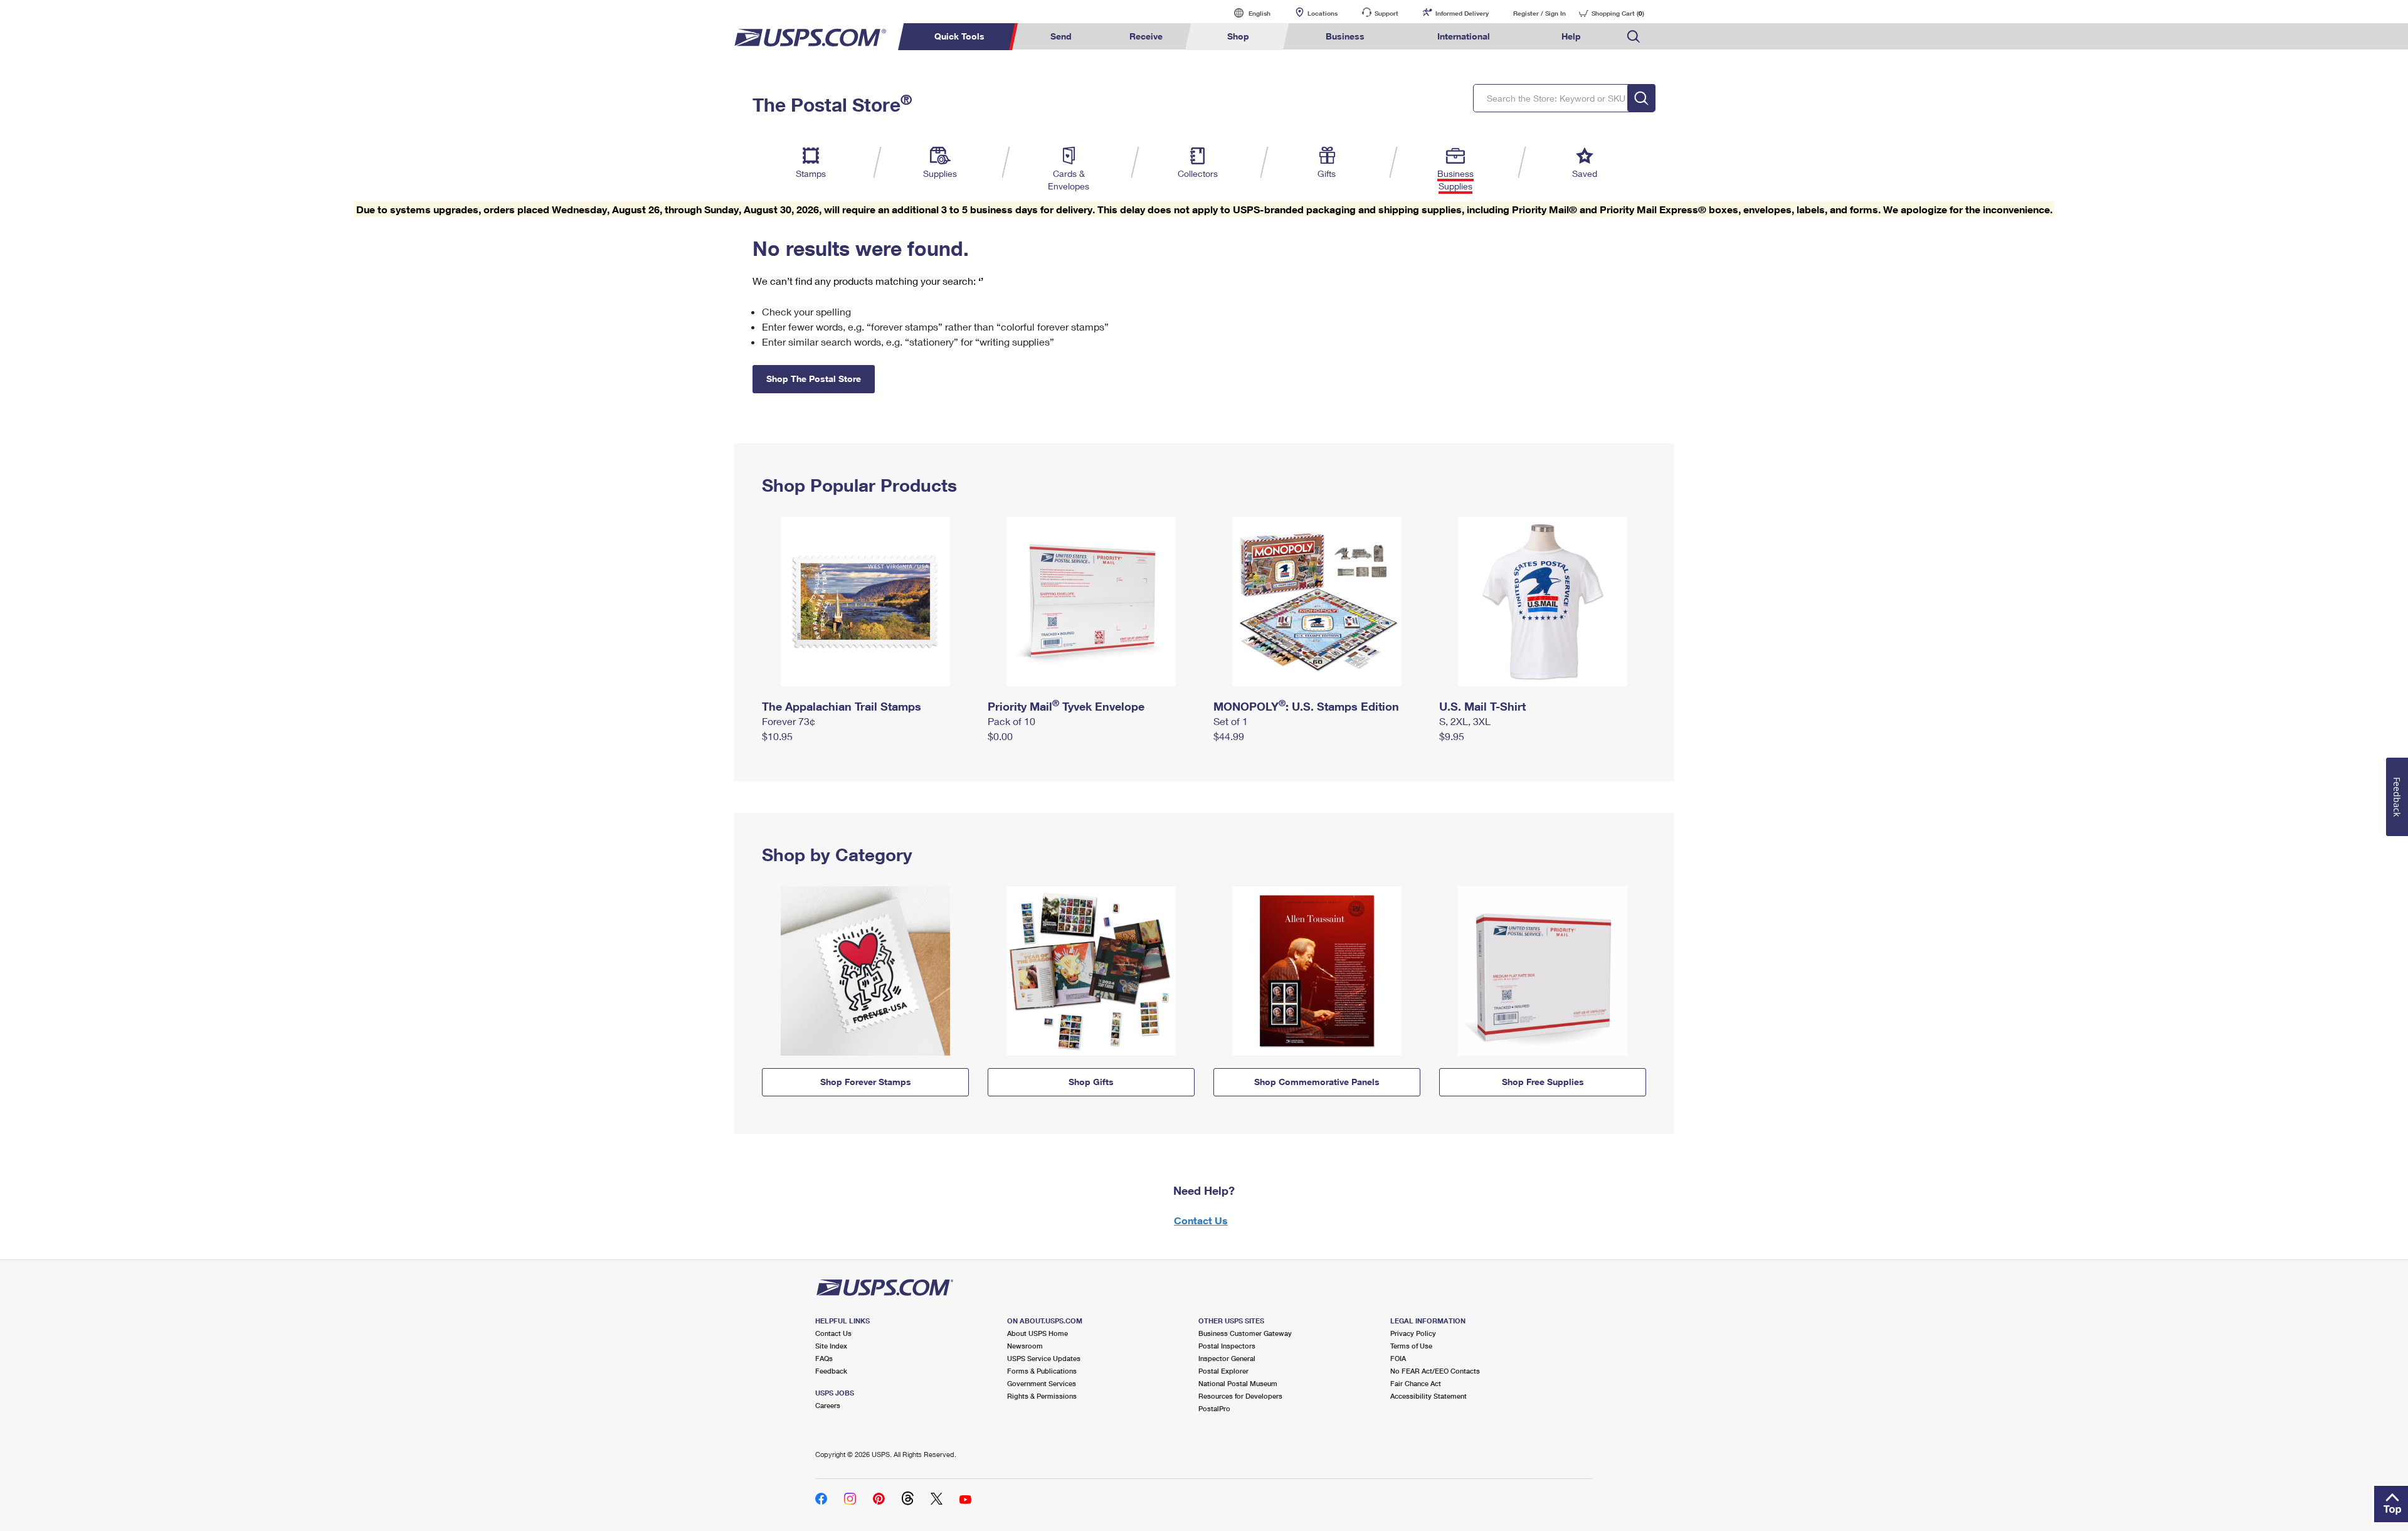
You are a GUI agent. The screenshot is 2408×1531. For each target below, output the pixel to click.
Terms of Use (1411, 1346)
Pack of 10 (1011, 721)
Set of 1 (1231, 721)
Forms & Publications (1042, 1371)
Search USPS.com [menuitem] (1634, 37)
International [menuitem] (1464, 36)
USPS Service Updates (1044, 1358)
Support (1386, 13)
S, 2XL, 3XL (1465, 721)
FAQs (824, 1358)
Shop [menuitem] (1238, 36)
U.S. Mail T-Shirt (1482, 706)
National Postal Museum (1238, 1383)
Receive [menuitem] (1146, 36)
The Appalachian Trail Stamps (842, 706)
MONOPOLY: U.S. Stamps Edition (1306, 706)
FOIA (1398, 1358)
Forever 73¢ (789, 721)
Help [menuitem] (1571, 36)
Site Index (831, 1346)
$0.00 (1000, 736)
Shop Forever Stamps (866, 1082)
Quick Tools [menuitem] (959, 36)
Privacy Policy (1413, 1333)
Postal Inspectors (1227, 1346)
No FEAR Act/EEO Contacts (1435, 1371)
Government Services (1042, 1383)
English (1247, 13)
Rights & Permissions (1042, 1396)
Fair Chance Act (1416, 1383)
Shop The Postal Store (814, 379)
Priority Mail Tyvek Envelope (1066, 706)
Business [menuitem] (1345, 36)
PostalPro (1214, 1408)
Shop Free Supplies (1543, 1082)
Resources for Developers (1240, 1396)
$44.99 (1229, 736)
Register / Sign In (1539, 13)
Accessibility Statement (1428, 1396)
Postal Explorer (1223, 1371)
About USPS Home (1038, 1333)
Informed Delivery (1462, 13)
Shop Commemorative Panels (1317, 1082)
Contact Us (1201, 1220)
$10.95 (777, 736)
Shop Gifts (1091, 1082)
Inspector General (1227, 1358)
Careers (828, 1405)
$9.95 (1452, 736)
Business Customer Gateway (1245, 1333)
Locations (1323, 13)
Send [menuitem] (1061, 36)
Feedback (831, 1371)
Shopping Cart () (1618, 13)
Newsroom (1025, 1346)
